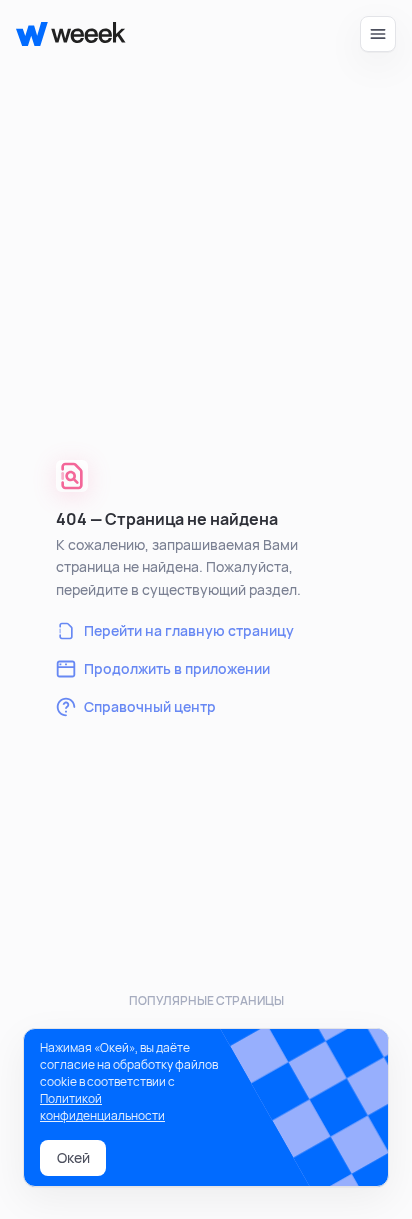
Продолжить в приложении (177, 668)
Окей (73, 1157)
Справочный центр (150, 706)
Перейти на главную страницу (189, 630)
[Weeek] (62, 34)
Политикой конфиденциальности (102, 1107)
